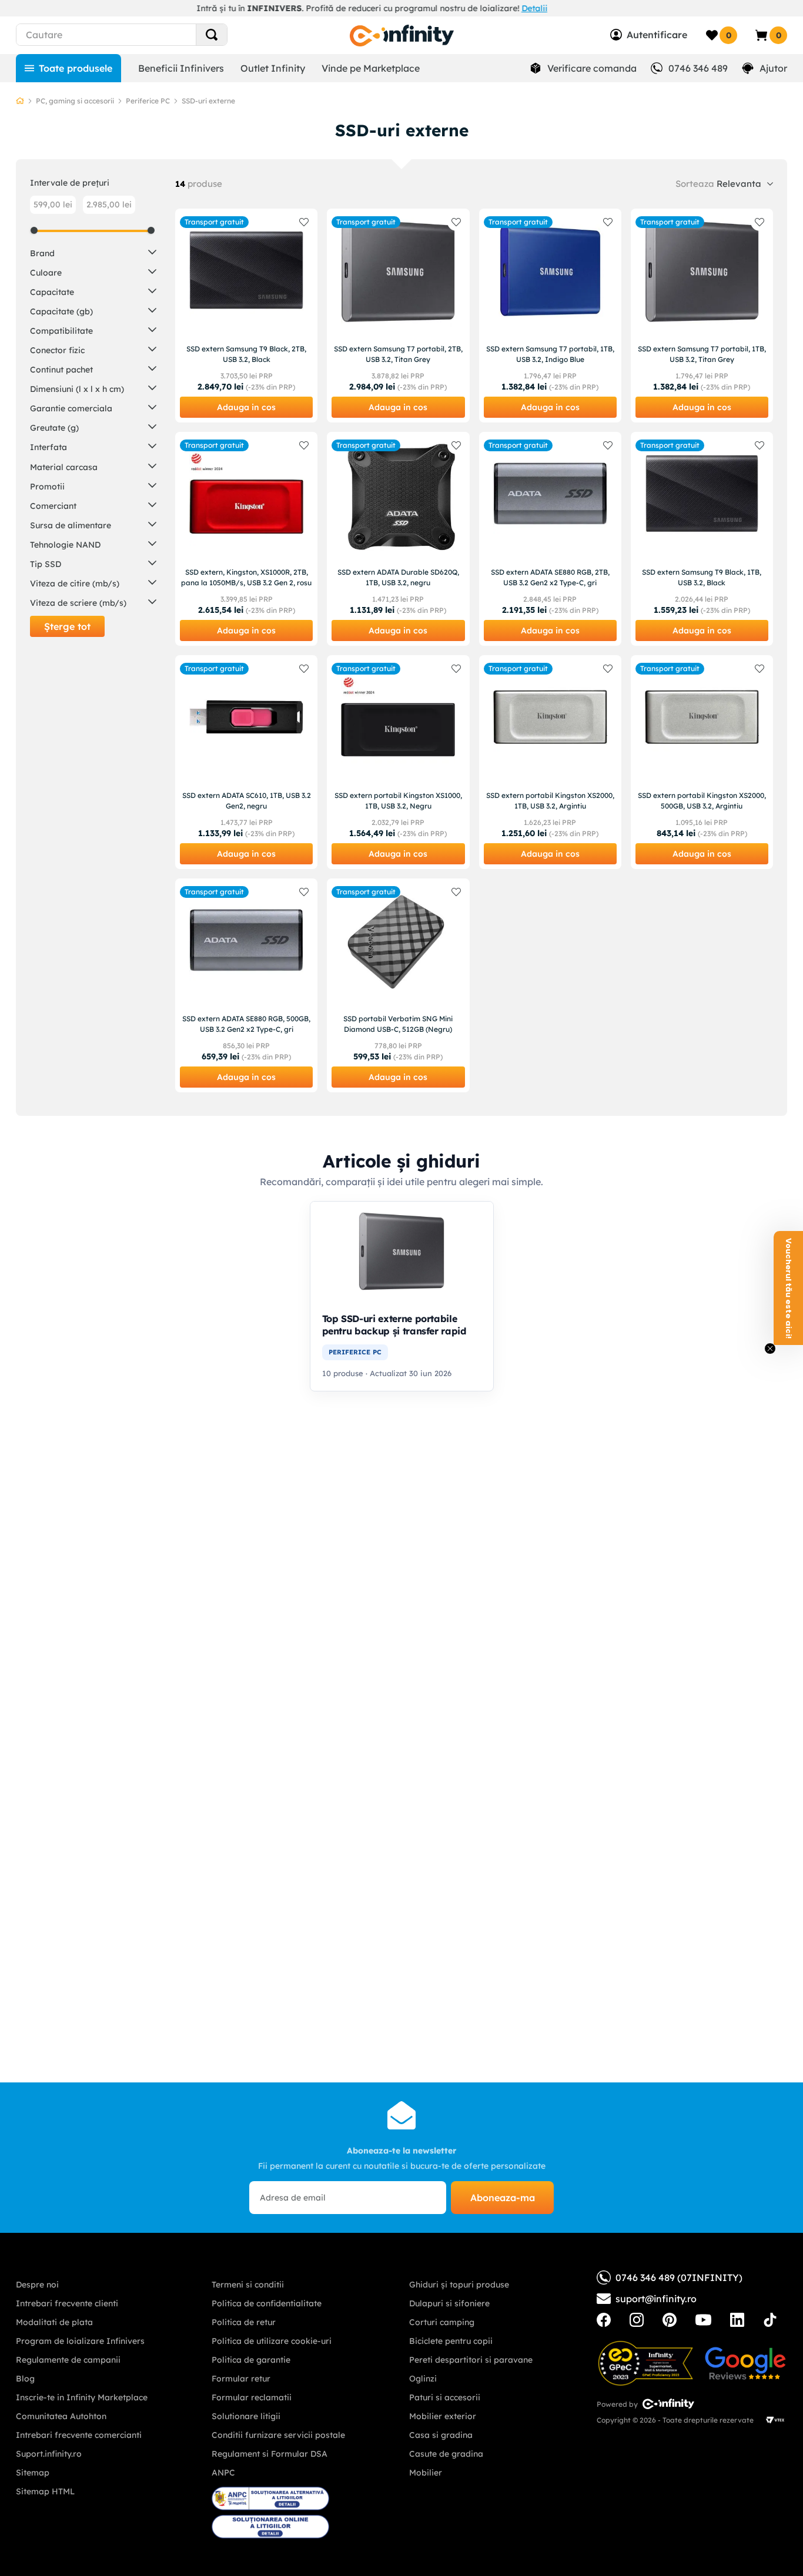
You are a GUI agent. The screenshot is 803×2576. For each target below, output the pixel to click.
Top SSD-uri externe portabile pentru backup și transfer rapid (394, 1325)
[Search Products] (212, 35)
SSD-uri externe (208, 101)
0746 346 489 (698, 68)
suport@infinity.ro (656, 2299)
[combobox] (143, 35)
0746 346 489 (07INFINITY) (679, 2278)
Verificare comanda (592, 68)
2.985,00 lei (109, 204)
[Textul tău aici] (604, 2320)
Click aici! (471, 8)
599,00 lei (53, 204)
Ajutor (773, 68)
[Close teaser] (770, 1349)
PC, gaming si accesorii (75, 101)
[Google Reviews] (745, 2363)
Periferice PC (148, 101)
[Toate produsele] (68, 68)
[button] (93, 252)
